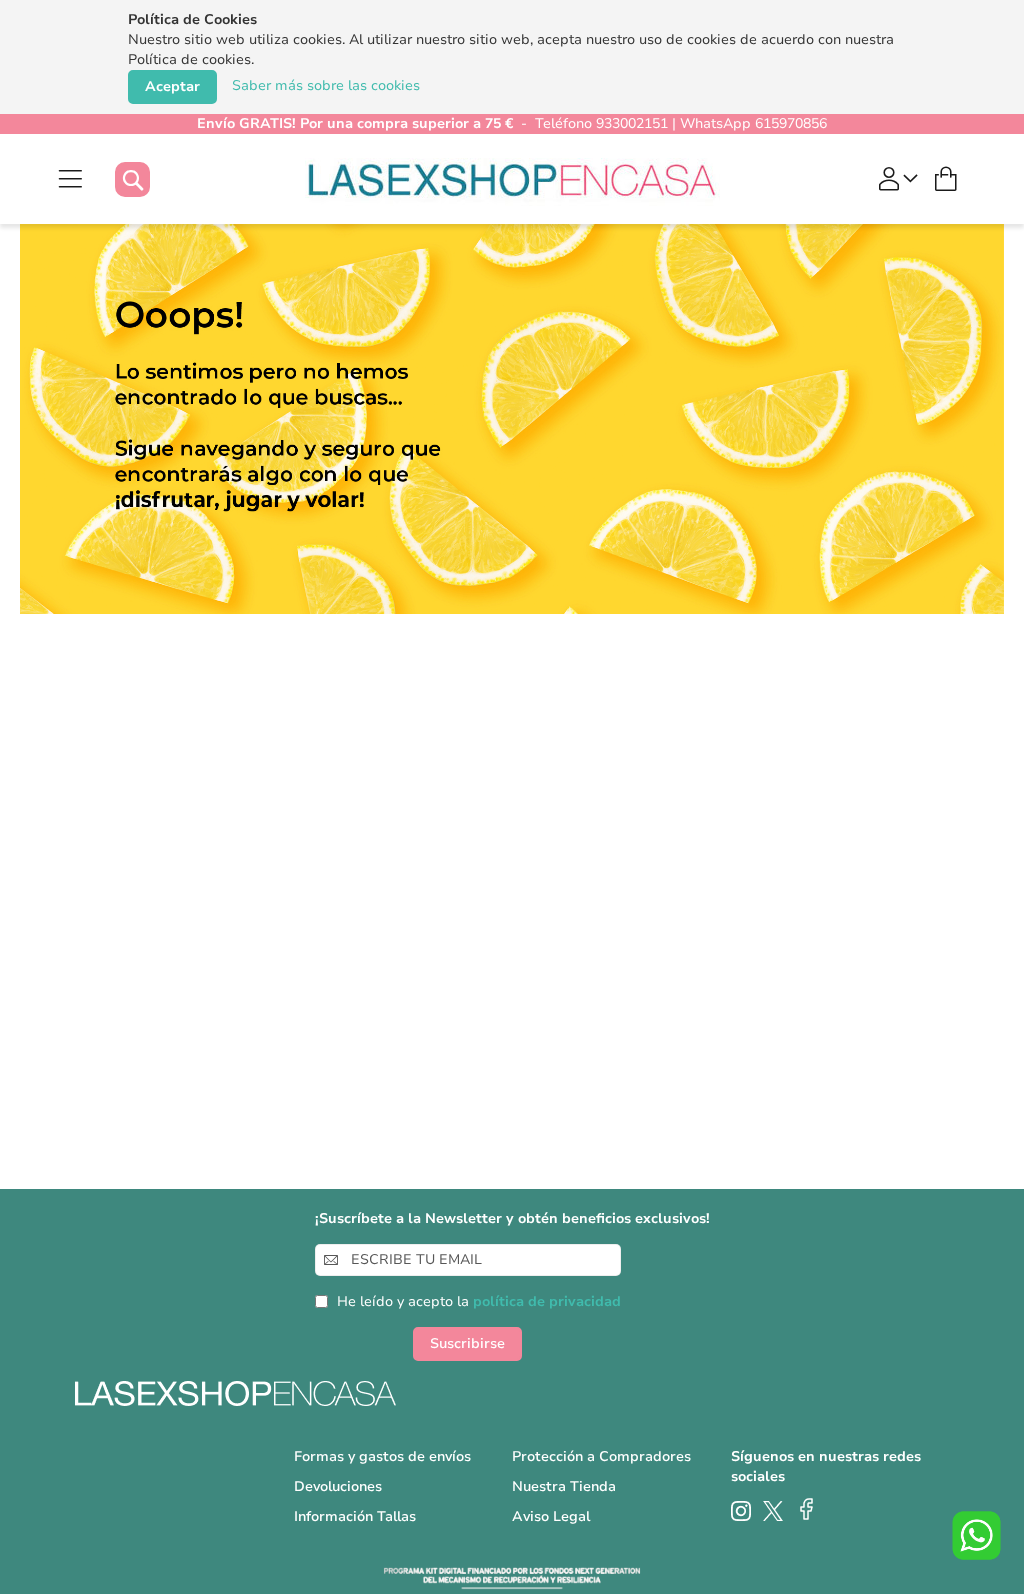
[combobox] (152, 179)
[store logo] (512, 179)
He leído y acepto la (479, 1301)
